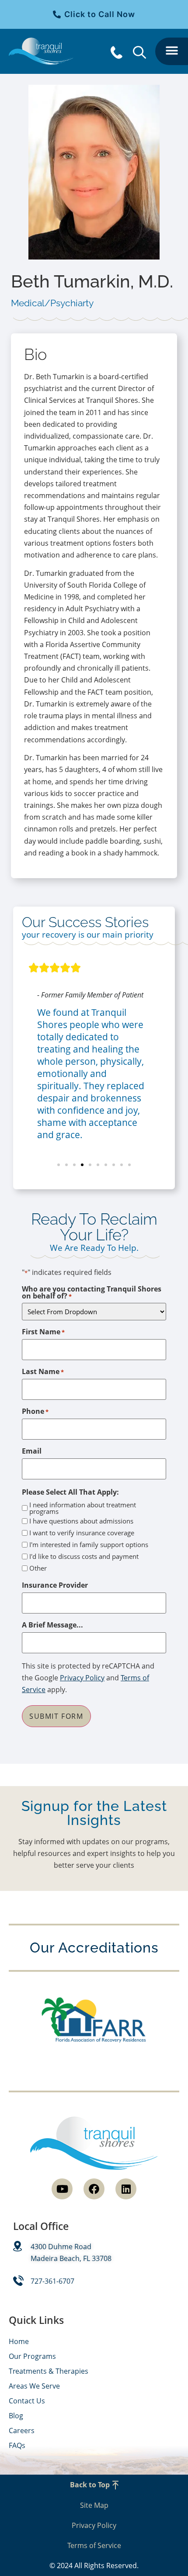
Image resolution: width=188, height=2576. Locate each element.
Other (38, 1568)
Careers (22, 2431)
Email (32, 1451)
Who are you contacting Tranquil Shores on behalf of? (92, 1292)
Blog (16, 2416)
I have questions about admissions (81, 1521)
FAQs (17, 2445)
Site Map (94, 2505)
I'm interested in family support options (89, 1545)
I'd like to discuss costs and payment (84, 1556)
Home (19, 2341)
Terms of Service (94, 2545)
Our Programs (32, 2356)
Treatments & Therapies (49, 2371)
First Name (43, 1332)
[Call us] (118, 52)
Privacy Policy (82, 1678)
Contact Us (27, 2401)
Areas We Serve (34, 2386)
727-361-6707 (52, 2281)
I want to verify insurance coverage (82, 1533)
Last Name (43, 1371)
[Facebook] (94, 2189)
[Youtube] (62, 2189)
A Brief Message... (52, 1625)
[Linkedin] (126, 2189)
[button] (172, 51)
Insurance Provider (55, 1585)
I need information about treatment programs (83, 1508)
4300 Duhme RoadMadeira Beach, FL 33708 (71, 2252)
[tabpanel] (94, 615)
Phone (35, 1411)
